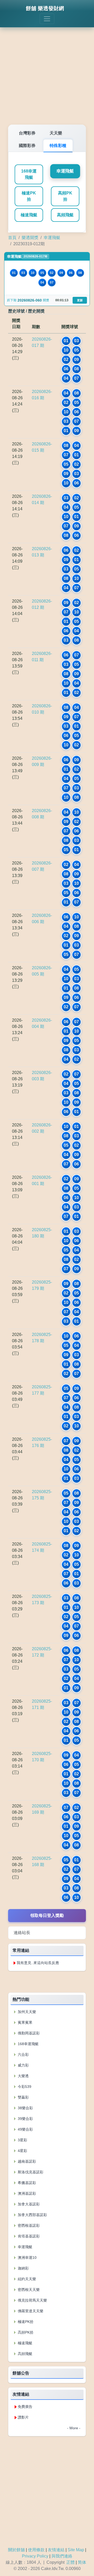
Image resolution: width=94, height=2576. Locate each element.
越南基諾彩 (26, 2161)
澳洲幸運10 (27, 2258)
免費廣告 (25, 2407)
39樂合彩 (25, 2119)
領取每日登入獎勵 (47, 1915)
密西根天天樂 (28, 2290)
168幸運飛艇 (29, 174)
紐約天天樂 (26, 2279)
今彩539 (24, 2087)
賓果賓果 (25, 2022)
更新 (80, 300)
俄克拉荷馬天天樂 (32, 2300)
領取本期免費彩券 (47, 1982)
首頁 (12, 238)
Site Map (76, 2550)
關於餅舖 (16, 2550)
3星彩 (22, 2140)
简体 (82, 2562)
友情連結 (56, 2550)
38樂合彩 (25, 2108)
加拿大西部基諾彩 (32, 2215)
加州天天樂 (26, 2012)
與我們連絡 (62, 2556)
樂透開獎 (30, 238)
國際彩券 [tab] (27, 146)
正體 (70, 2562)
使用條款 (36, 2550)
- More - (74, 2428)
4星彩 (22, 2151)
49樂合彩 (25, 2129)
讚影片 (23, 2417)
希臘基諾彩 (26, 2183)
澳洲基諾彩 (26, 2193)
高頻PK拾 (65, 196)
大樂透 (23, 2076)
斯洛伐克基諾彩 (30, 2172)
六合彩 (23, 2054)
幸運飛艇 (65, 171)
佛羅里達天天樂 (30, 2311)
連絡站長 (22, 1933)
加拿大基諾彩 (28, 2204)
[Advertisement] (47, 72)
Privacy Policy (35, 2556)
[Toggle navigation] (47, 19)
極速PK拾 (29, 196)
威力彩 (23, 2065)
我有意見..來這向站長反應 (38, 1963)
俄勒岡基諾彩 (28, 2033)
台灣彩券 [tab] (27, 133)
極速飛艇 (29, 215)
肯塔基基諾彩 (28, 2236)
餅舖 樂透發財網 (45, 8)
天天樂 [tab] (56, 133)
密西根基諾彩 (28, 2225)
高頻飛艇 (65, 215)
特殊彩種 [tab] (58, 146)
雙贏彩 (23, 2097)
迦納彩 (23, 2268)
